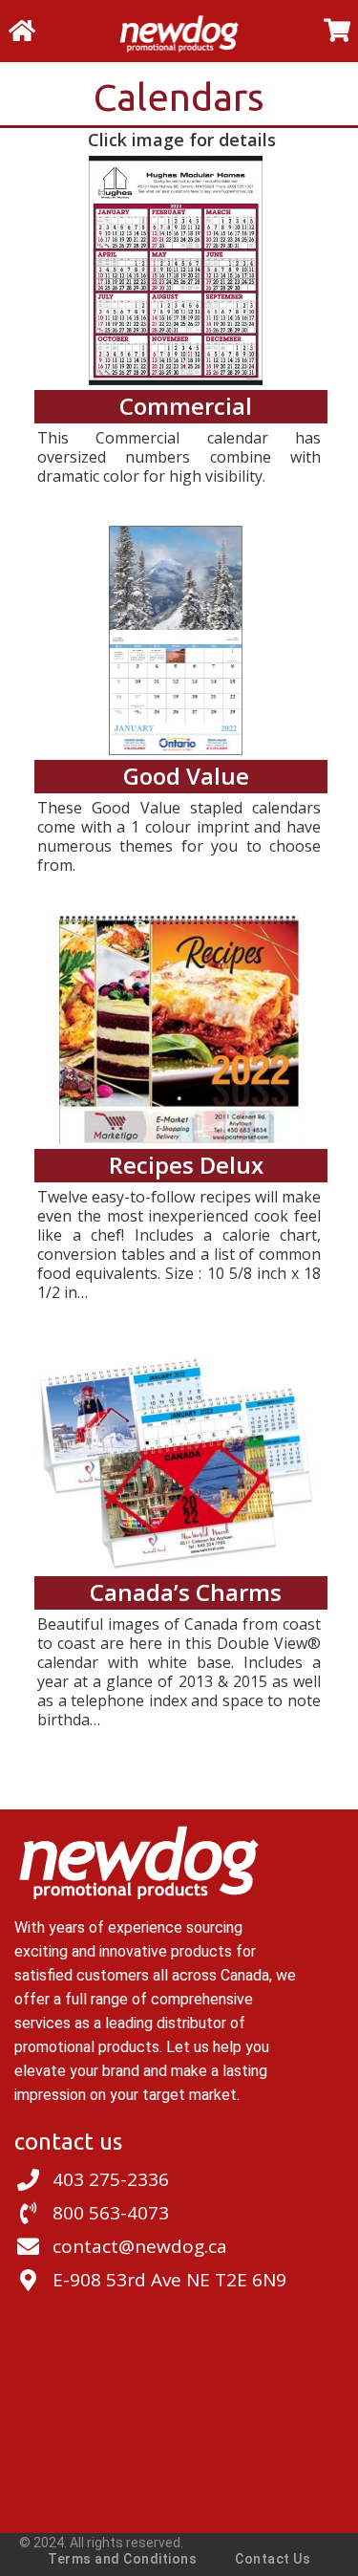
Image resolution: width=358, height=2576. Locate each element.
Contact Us (273, 2559)
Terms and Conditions (122, 2559)
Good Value (186, 776)
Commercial (186, 406)
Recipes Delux (186, 1165)
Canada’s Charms (186, 1592)
